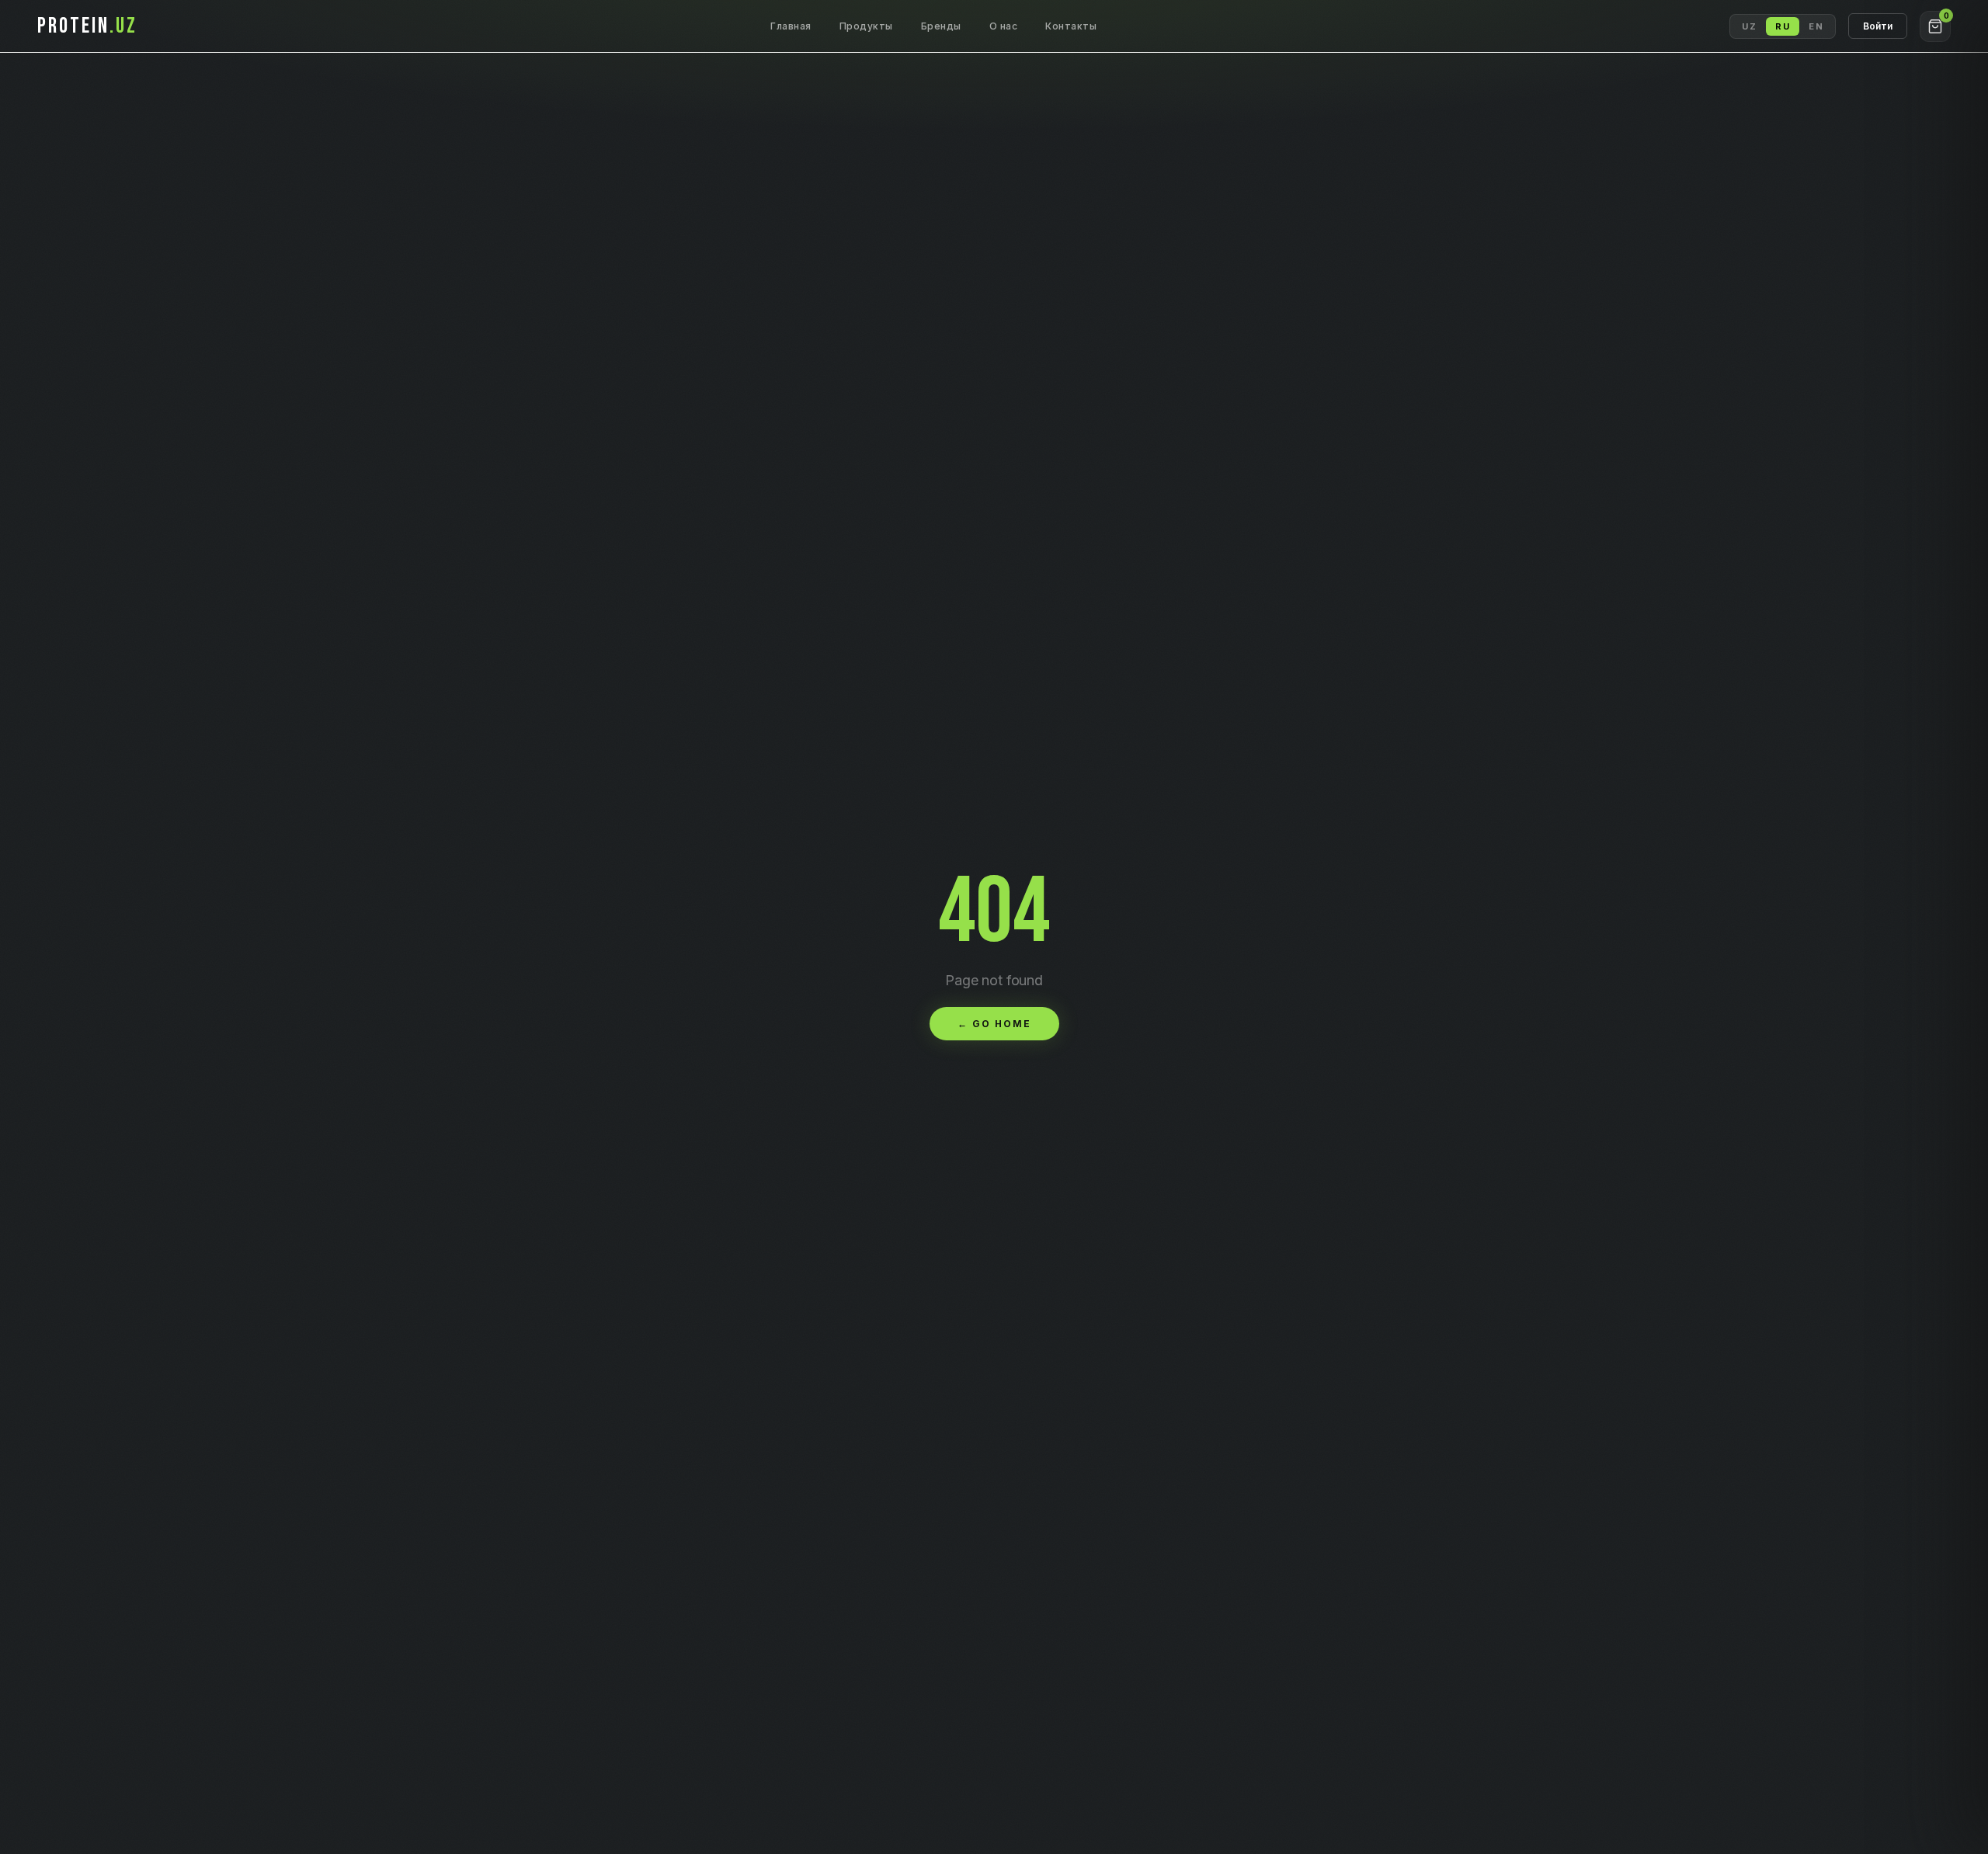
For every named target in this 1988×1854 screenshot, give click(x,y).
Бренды (941, 26)
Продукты (866, 26)
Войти (1878, 26)
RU (1783, 26)
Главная (791, 26)
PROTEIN (87, 26)
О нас (1004, 26)
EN (1816, 26)
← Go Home (994, 1024)
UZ (1749, 26)
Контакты (1071, 26)
